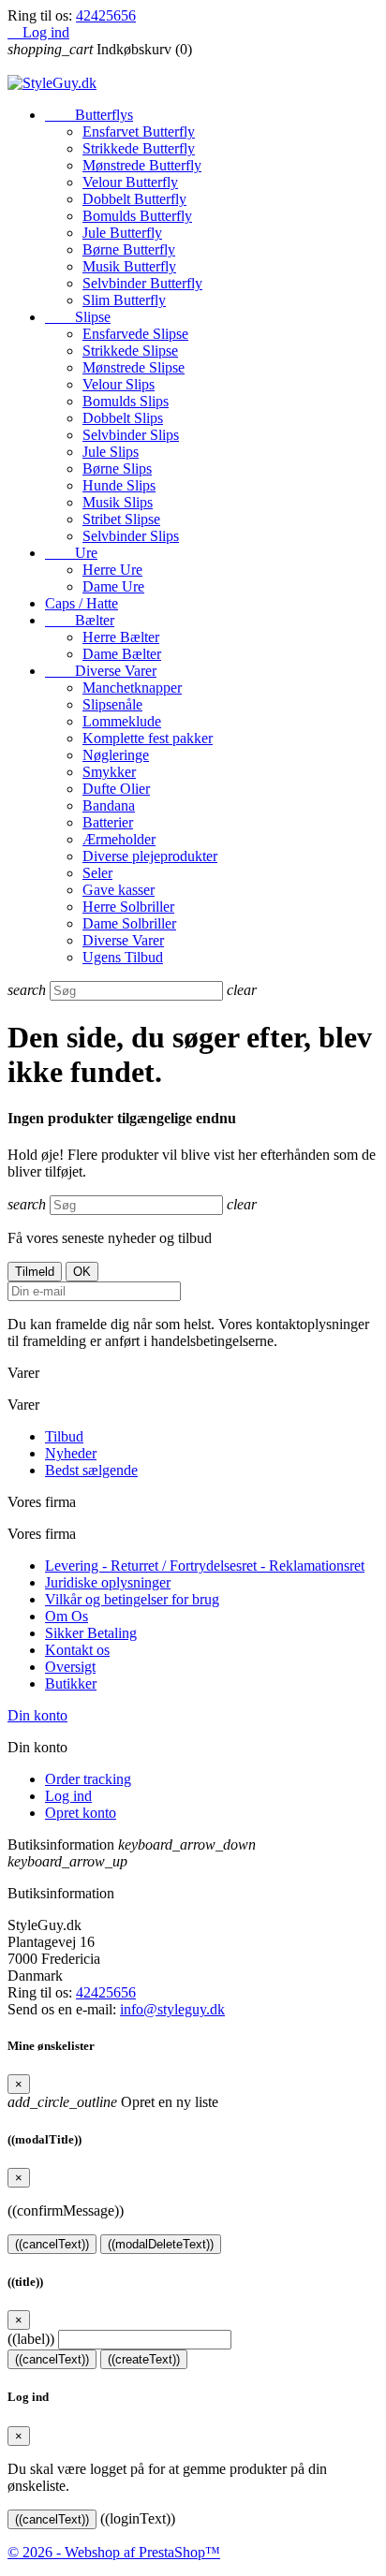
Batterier (108, 822)
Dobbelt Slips (123, 418)
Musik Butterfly (129, 266)
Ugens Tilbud (123, 957)
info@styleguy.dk (172, 2009)
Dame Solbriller (129, 923)
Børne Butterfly (129, 249)
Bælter (80, 620)
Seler (97, 873)
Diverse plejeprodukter (150, 856)
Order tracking (88, 1779)
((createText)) (144, 2359)
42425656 (106, 15)
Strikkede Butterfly (139, 148)
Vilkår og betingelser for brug (132, 1599)
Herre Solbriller (128, 907)
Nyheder (71, 1453)
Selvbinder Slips (131, 435)
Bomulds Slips (126, 401)
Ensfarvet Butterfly (139, 132)
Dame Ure (113, 586)
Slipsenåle (112, 704)
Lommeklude (122, 721)
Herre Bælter (121, 637)
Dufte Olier (116, 789)
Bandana (109, 805)
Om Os (67, 1616)
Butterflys (89, 115)
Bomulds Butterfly (137, 216)
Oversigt (70, 1667)
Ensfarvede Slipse (135, 334)
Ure (71, 553)
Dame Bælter (122, 654)
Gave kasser (119, 890)
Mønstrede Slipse (134, 367)
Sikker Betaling (91, 1633)
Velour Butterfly (130, 182)
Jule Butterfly (122, 233)
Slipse (78, 317)
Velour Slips (119, 384)
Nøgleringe (116, 755)
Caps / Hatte (82, 603)
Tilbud (64, 1436)
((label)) (31, 2339)
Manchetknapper (132, 688)
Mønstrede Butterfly (142, 165)
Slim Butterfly (124, 300)
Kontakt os (77, 1650)
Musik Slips (118, 502)
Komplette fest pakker (148, 738)
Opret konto (81, 1813)
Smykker (109, 772)
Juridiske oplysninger (108, 1582)
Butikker (71, 1683)
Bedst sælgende (91, 1470)
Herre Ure (112, 570)
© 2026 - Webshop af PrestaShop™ (114, 2552)
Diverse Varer (101, 671)
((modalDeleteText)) (161, 2244)
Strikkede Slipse (130, 351)
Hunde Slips (119, 485)
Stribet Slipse (121, 519)
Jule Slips (111, 452)
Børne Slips (117, 468)
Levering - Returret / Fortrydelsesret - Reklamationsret (205, 1566)
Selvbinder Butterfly (142, 283)
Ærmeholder (119, 839)
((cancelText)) (52, 2244)
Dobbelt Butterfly (134, 199)
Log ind (68, 1796)
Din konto (37, 1715)
